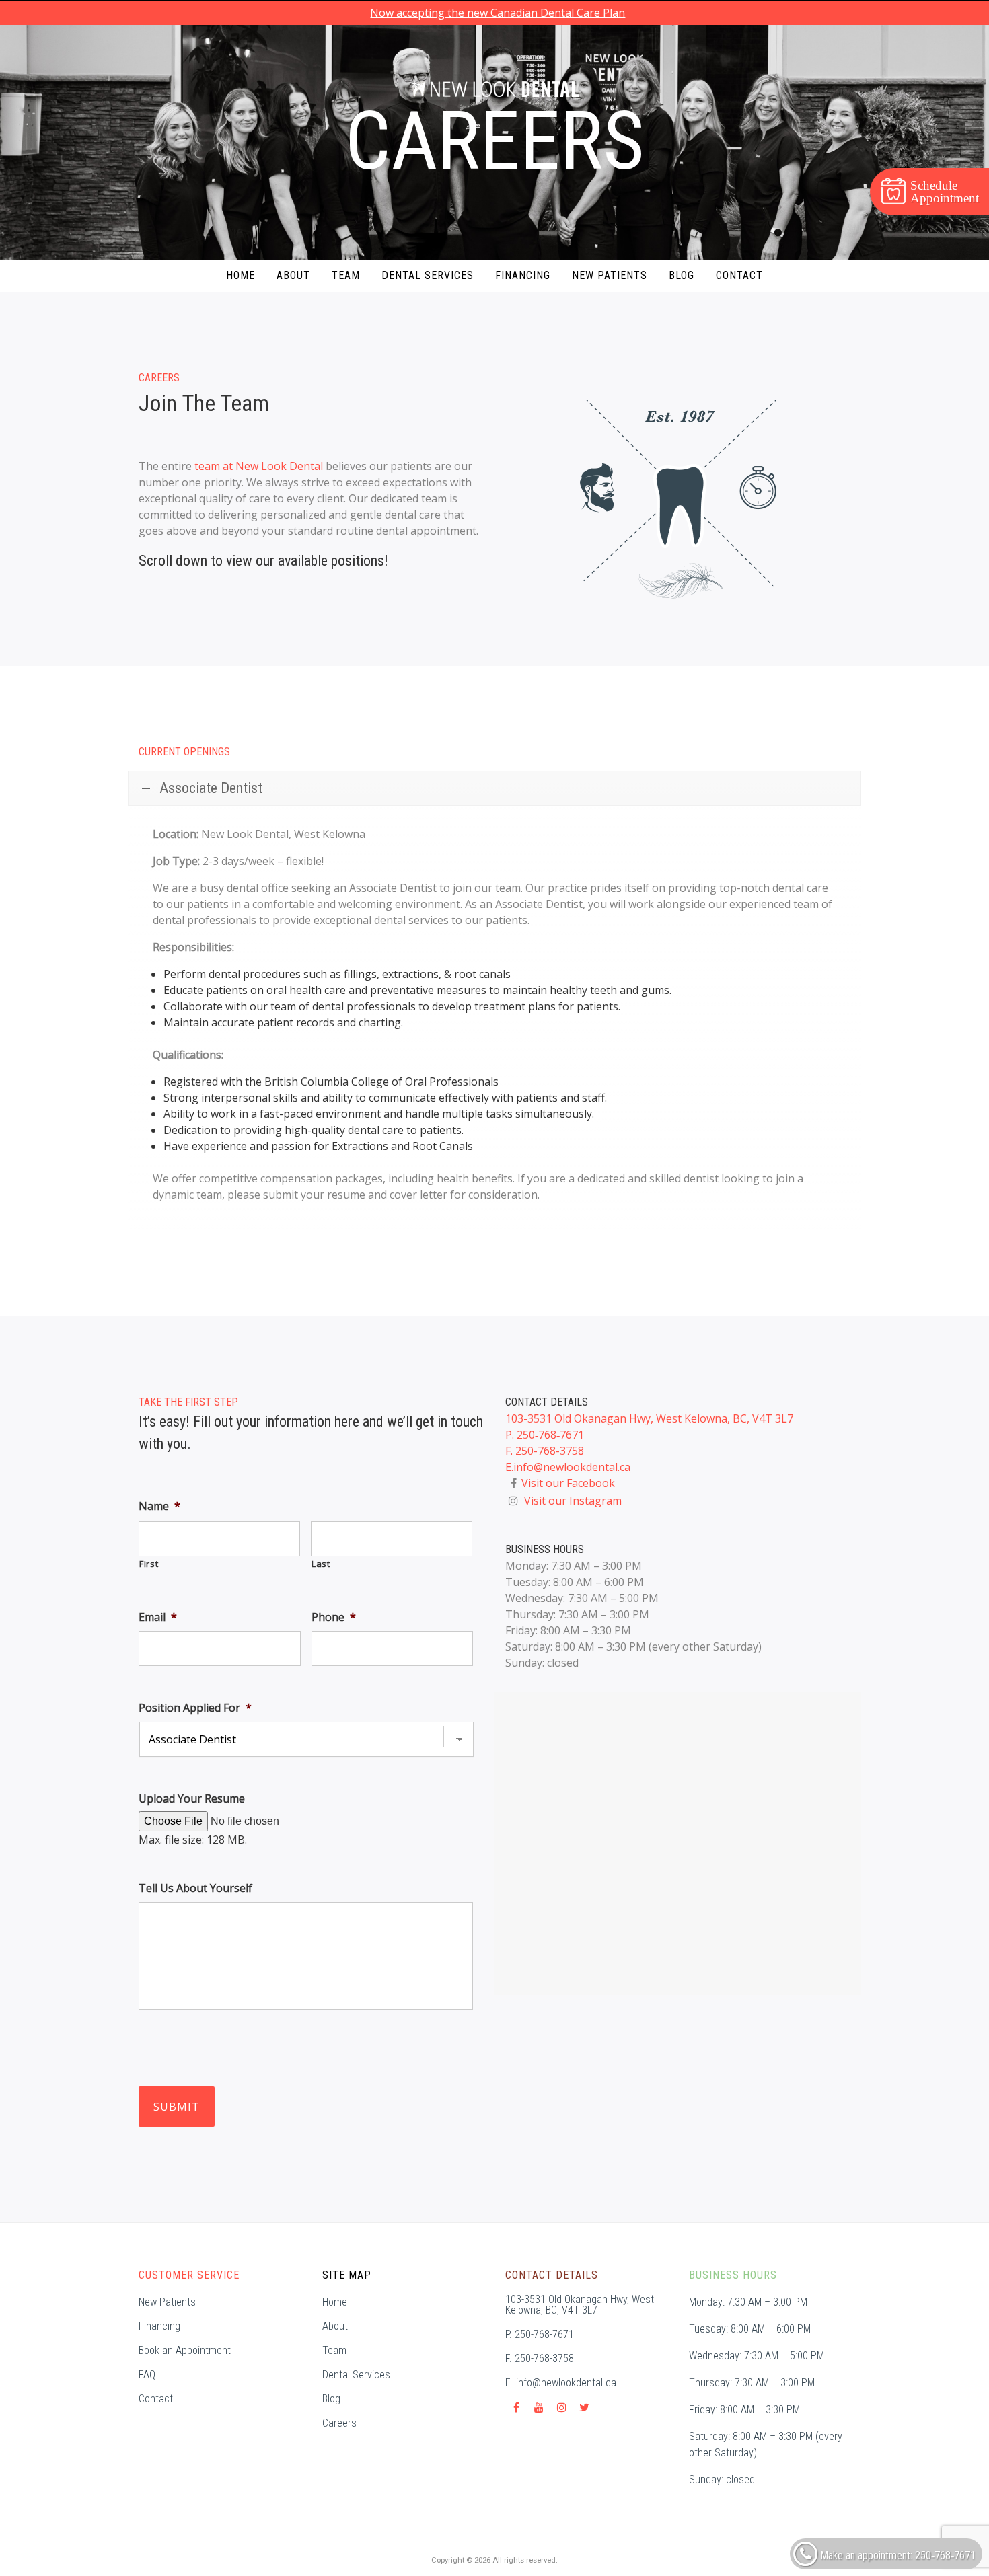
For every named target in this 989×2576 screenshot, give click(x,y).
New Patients (610, 275)
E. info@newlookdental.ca (561, 2383)
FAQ (147, 2375)
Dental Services (428, 275)
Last (321, 1564)
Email (158, 1617)
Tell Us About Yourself (195, 1888)
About (293, 275)
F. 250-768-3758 (545, 1451)
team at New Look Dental (259, 466)
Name (159, 1506)
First (149, 1564)
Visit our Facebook (568, 1483)
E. (509, 1467)
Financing (523, 275)
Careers (339, 2423)
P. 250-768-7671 (540, 2335)
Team (346, 275)
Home (241, 275)
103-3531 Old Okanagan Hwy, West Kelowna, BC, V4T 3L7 (649, 1418)
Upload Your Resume (192, 1799)
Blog (682, 275)
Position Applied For (195, 1708)
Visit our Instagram (573, 1501)
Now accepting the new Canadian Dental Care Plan (498, 13)
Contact (739, 275)
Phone (334, 1617)
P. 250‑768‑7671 (545, 1435)
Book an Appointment (185, 2351)
